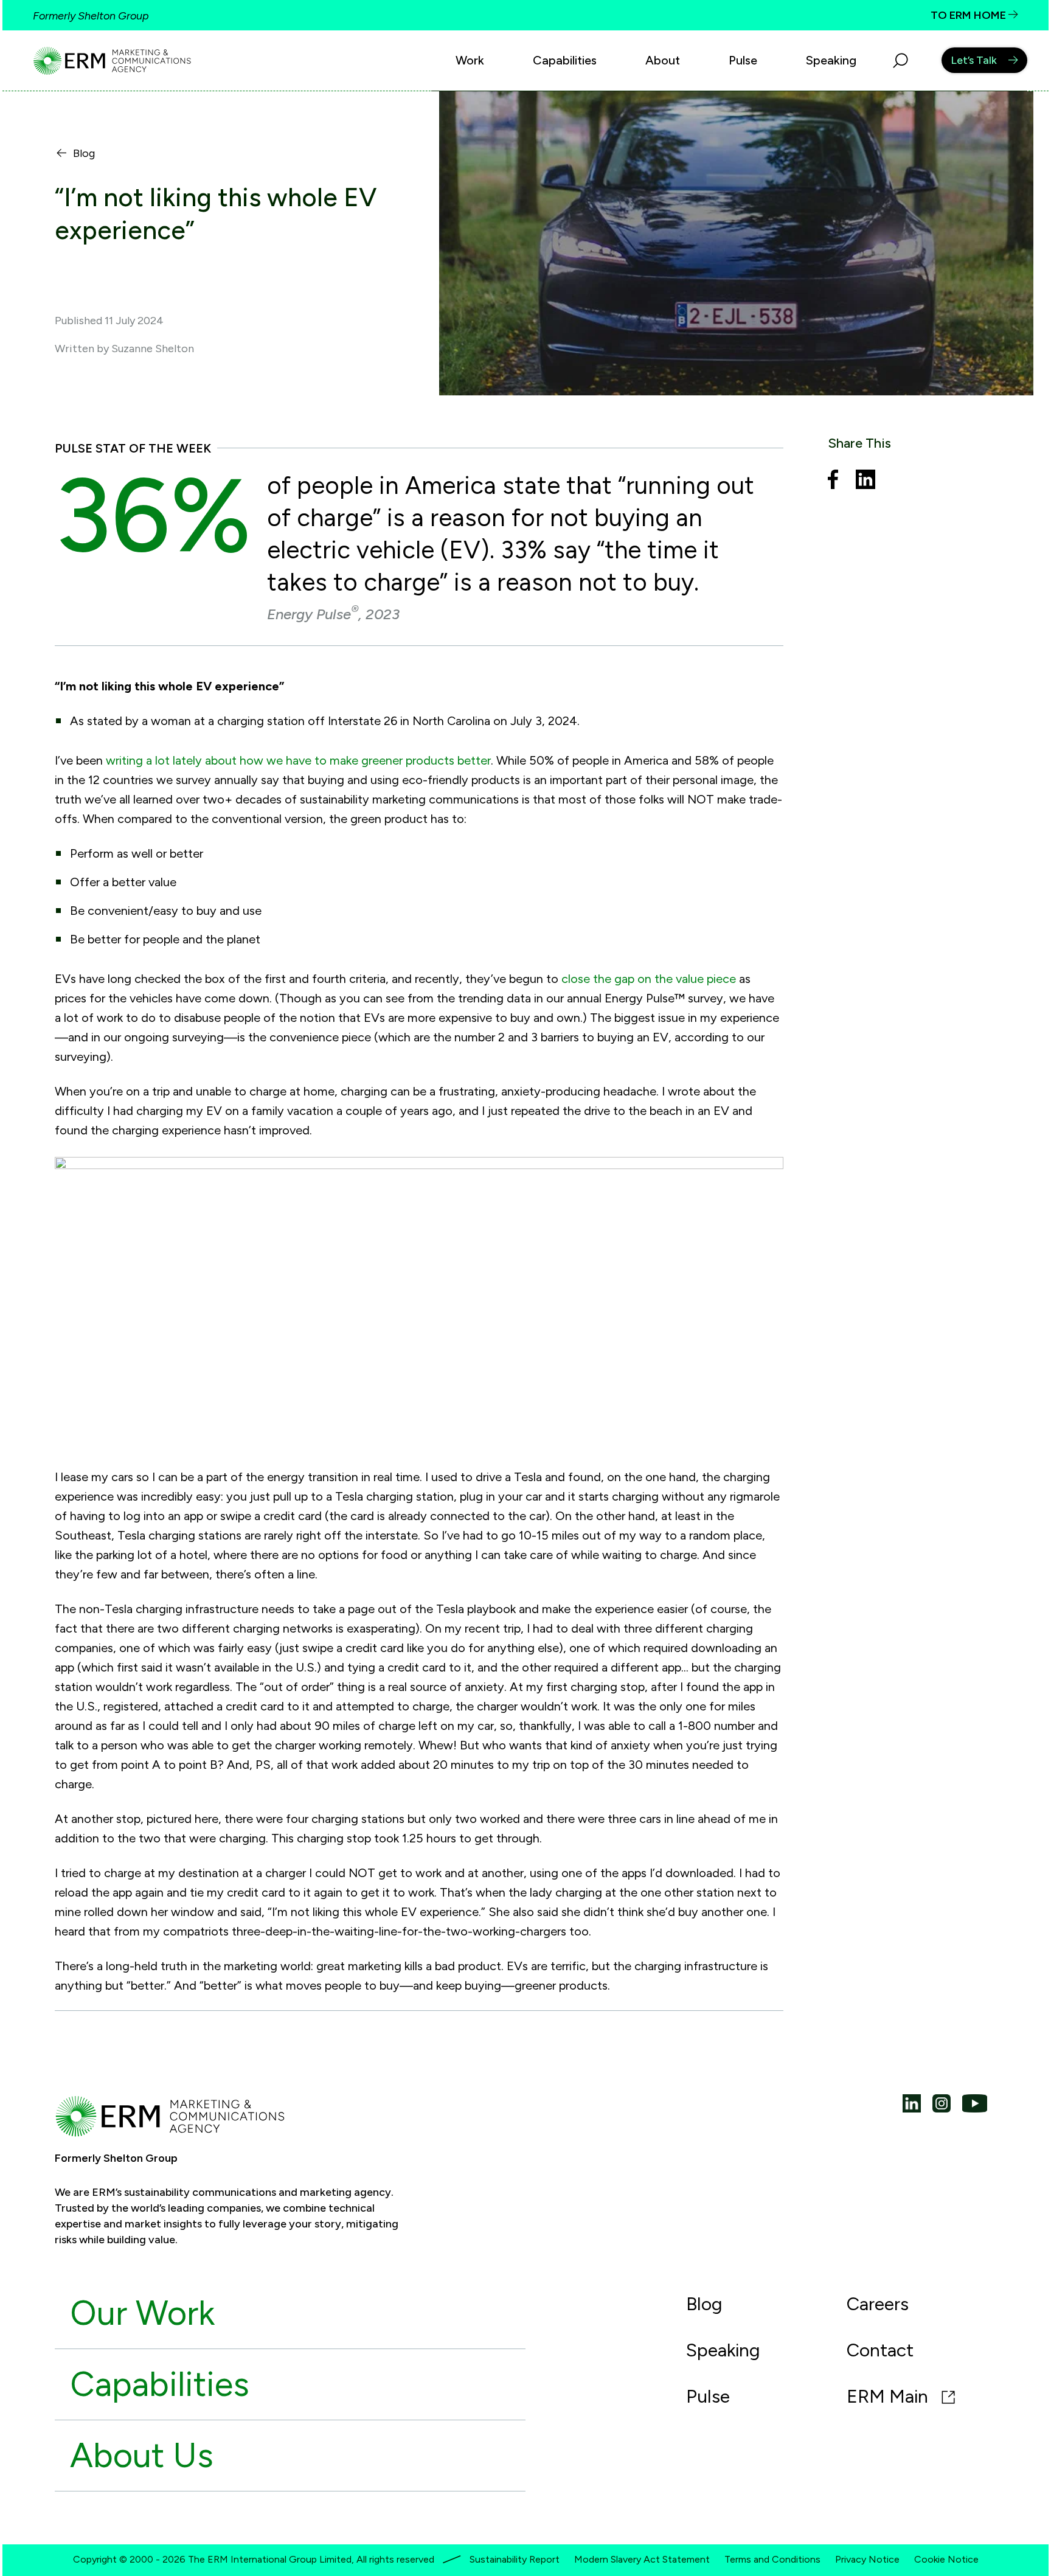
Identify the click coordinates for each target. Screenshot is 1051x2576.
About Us (142, 2455)
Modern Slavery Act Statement (642, 2559)
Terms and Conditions (772, 2559)
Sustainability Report (515, 2559)
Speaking (831, 60)
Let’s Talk (974, 60)
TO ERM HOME (969, 15)
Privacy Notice (867, 2559)
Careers (878, 2304)
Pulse (743, 60)
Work (470, 60)
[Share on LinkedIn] (865, 481)
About (663, 60)
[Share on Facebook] (833, 481)
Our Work (142, 2313)
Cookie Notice (946, 2559)
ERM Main (890, 2396)
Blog (84, 154)
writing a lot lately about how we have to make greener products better (298, 760)
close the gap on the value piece (649, 979)
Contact (880, 2350)
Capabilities (565, 60)
